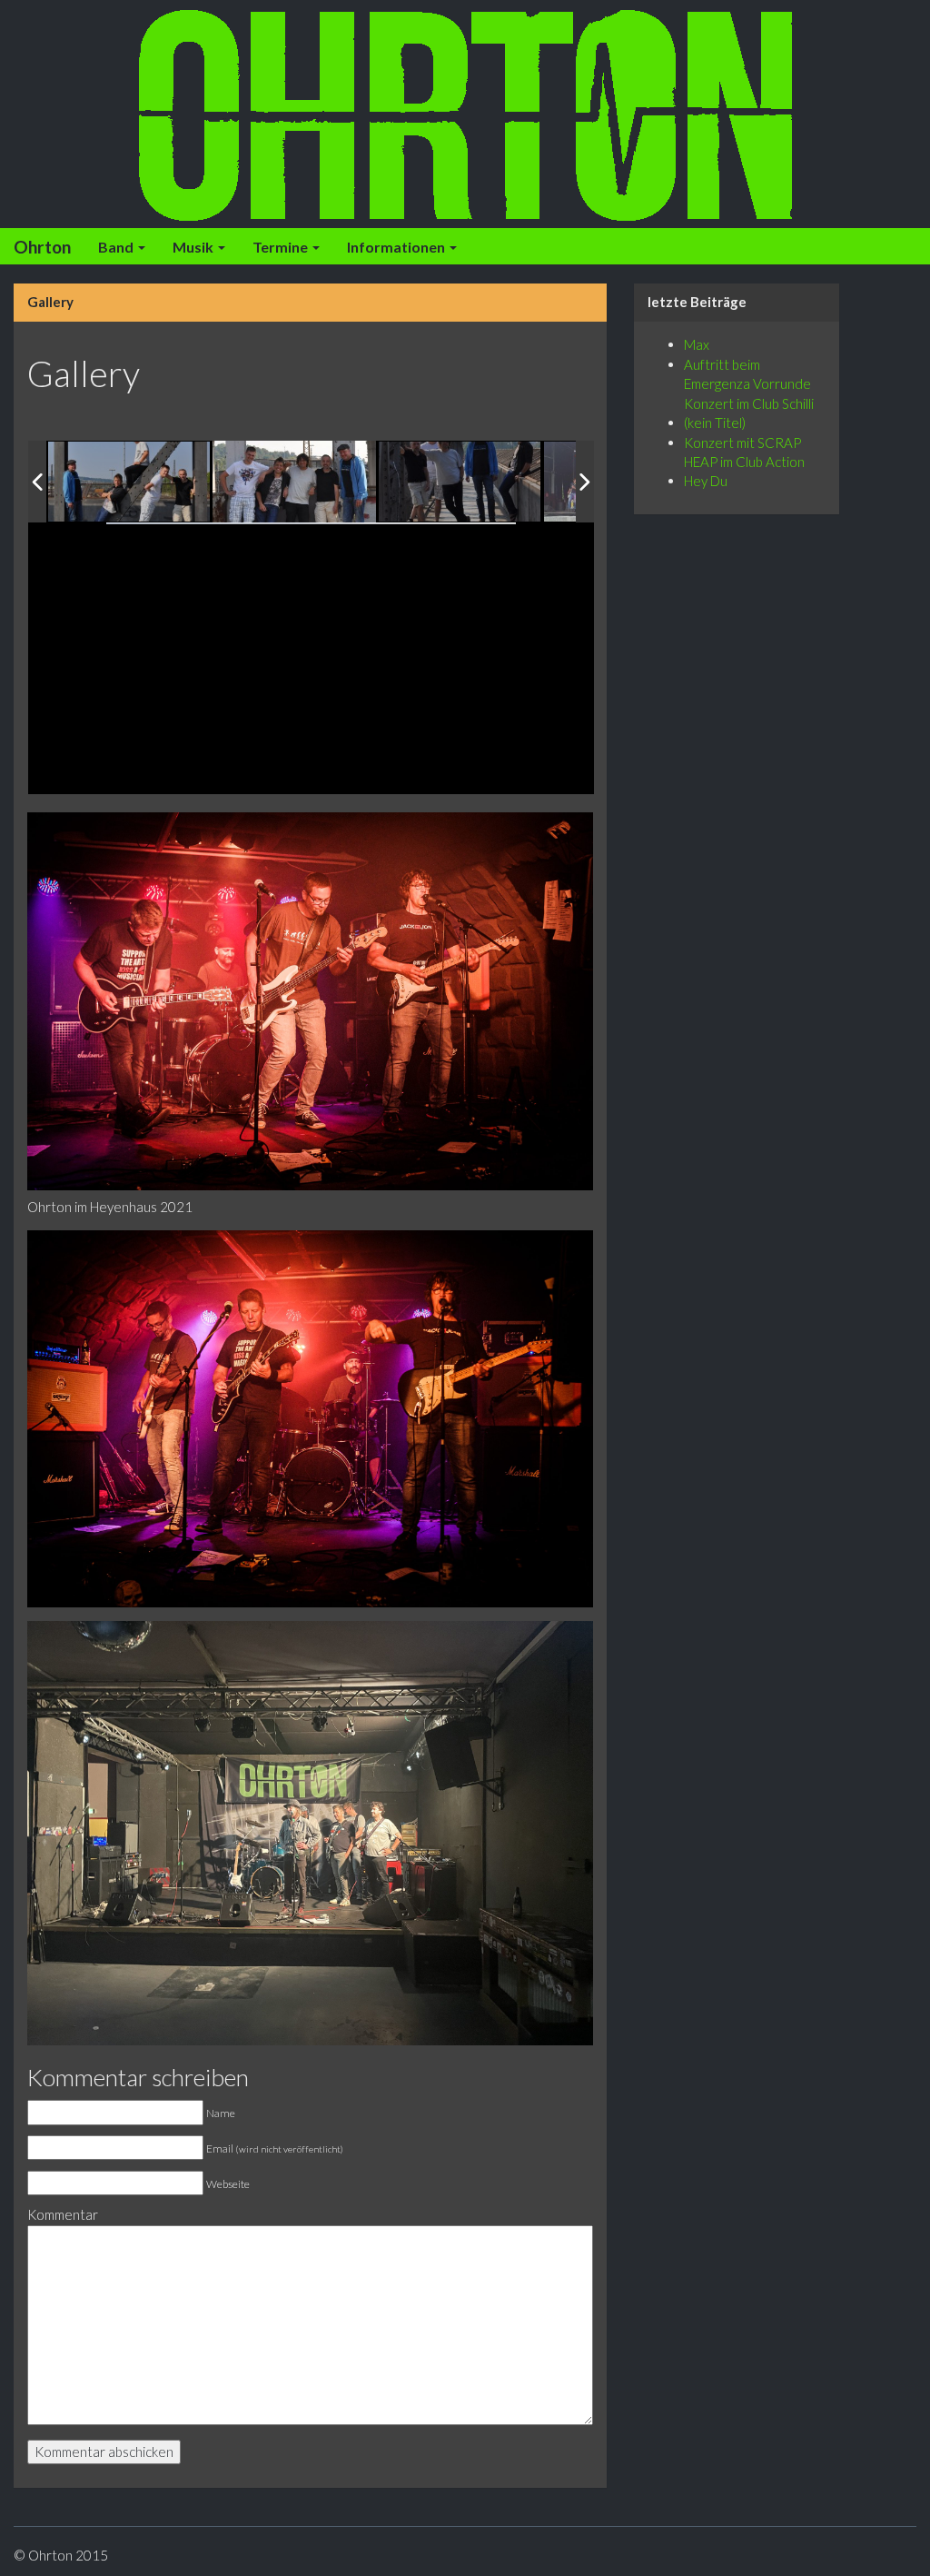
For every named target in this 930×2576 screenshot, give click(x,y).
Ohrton (42, 247)
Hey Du (706, 481)
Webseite (228, 2184)
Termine (282, 247)
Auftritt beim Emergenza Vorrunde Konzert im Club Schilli (749, 384)
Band (117, 247)
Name (221, 2113)
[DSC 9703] (130, 482)
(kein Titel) (715, 423)
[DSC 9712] (294, 482)
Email (275, 2148)
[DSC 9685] (460, 482)
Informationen (397, 247)
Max (697, 344)
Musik (194, 247)
